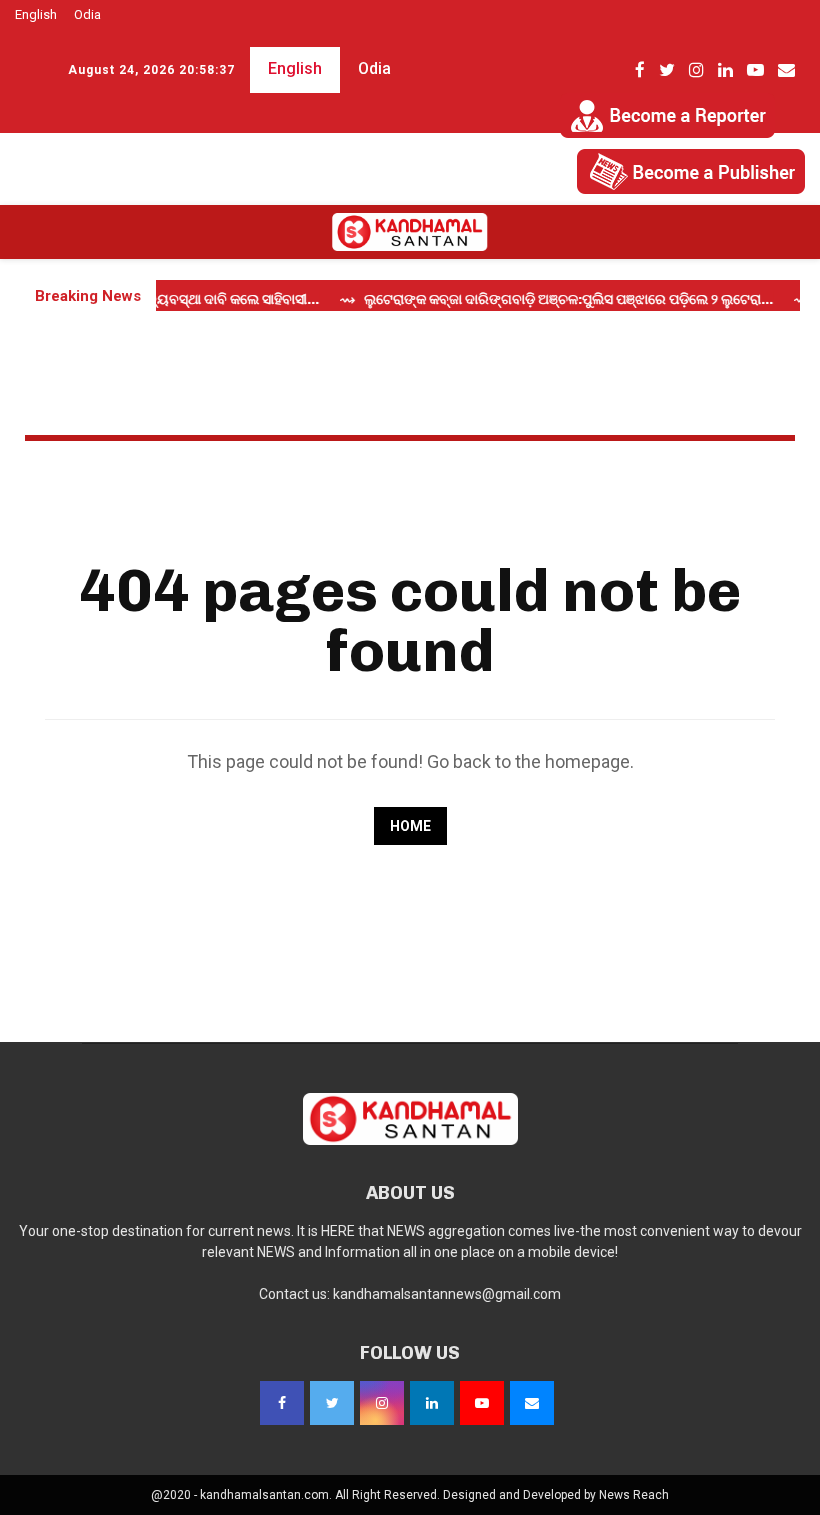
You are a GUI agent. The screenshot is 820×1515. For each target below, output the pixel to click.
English (36, 14)
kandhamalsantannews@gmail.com (447, 1294)
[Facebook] (282, 1403)
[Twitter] (332, 1403)
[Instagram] (382, 1403)
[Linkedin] (432, 1403)
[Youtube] (482, 1403)
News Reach (634, 1495)
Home (410, 826)
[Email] (532, 1403)
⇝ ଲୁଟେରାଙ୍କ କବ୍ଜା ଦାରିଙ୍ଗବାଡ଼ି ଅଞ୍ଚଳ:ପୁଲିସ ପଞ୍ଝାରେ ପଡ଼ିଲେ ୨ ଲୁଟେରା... (543, 299)
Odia (87, 14)
